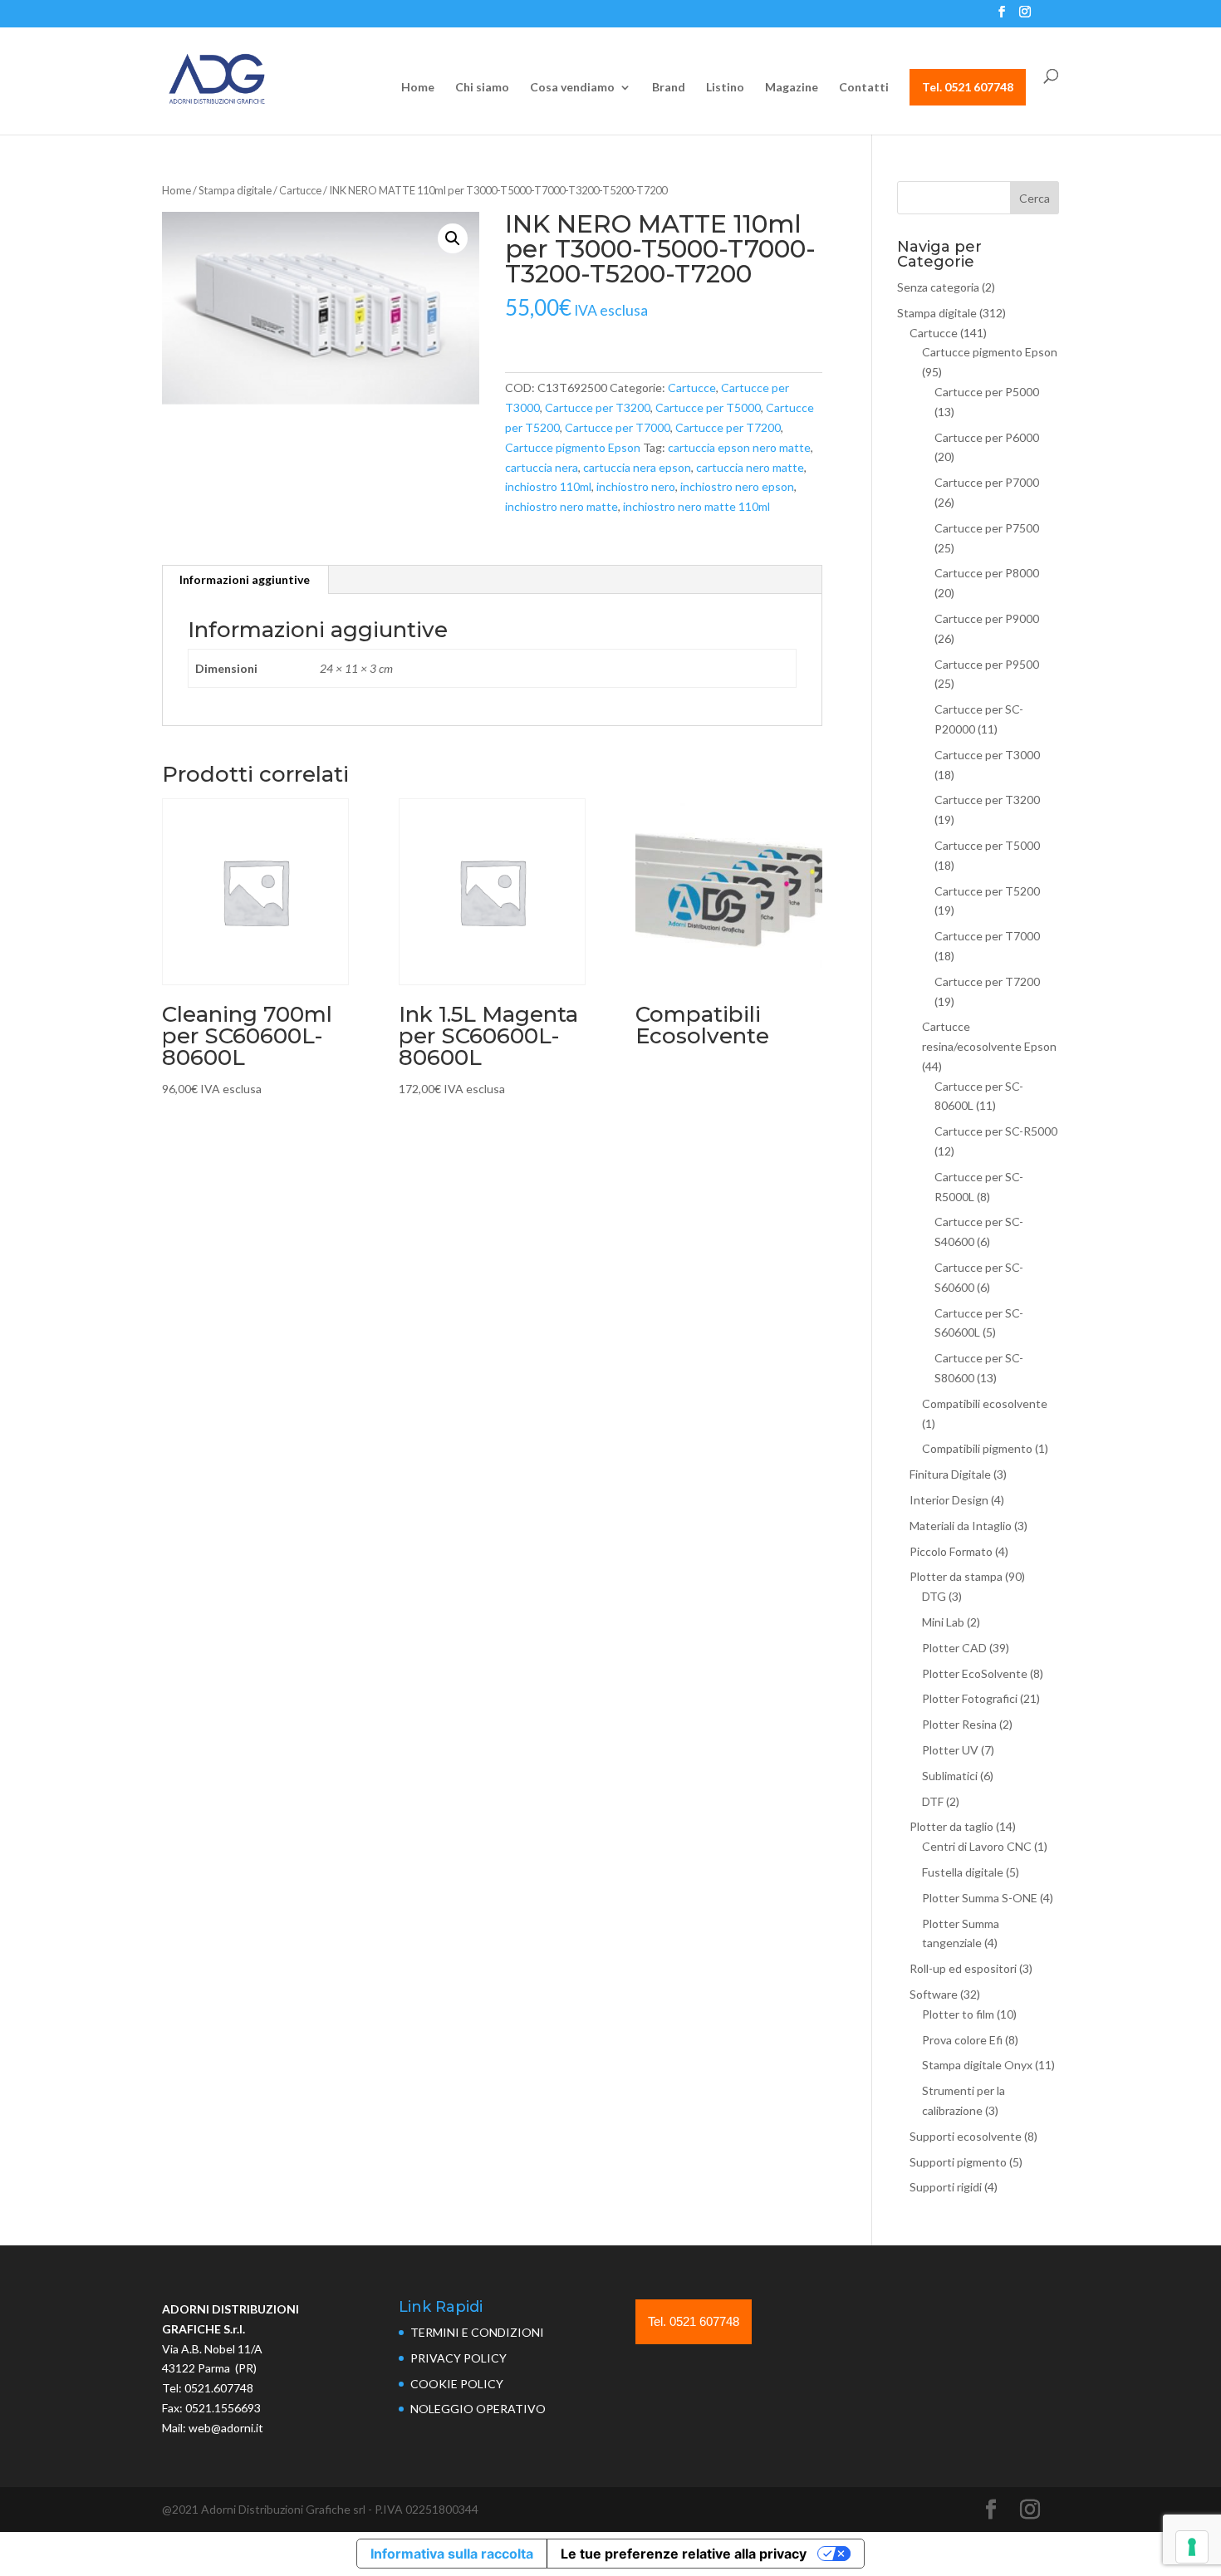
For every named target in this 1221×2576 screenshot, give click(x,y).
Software (934, 1994)
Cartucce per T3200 (598, 407)
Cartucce (300, 190)
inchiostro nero (636, 486)
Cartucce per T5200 (987, 891)
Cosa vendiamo (572, 88)
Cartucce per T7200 (728, 427)
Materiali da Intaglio (961, 1526)
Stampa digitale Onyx (977, 2065)
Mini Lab (943, 1622)
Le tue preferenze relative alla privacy (684, 2554)
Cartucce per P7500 (987, 528)
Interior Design (949, 1500)
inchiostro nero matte (561, 506)
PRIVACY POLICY (458, 2358)
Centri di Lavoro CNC (977, 1846)
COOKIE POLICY (457, 2384)
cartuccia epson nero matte (739, 447)
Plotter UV (950, 1750)
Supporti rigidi (946, 2187)
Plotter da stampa (956, 1576)
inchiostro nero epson (737, 486)
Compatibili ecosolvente (985, 1403)
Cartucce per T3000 (987, 755)
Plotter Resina (959, 1724)
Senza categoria (938, 287)
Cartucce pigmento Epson (573, 447)
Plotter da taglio (951, 1826)
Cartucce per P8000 (987, 573)
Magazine (792, 88)
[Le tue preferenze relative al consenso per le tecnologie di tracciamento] (1192, 2547)
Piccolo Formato (951, 1551)
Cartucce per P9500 (987, 664)
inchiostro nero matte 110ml (696, 506)
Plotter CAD (954, 1648)
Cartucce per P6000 (987, 437)
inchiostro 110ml (548, 486)
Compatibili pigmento (977, 1448)
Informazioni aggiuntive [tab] (245, 579)
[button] (453, 238)
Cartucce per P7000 (987, 482)
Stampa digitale (235, 190)
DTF (933, 1801)
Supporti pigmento (958, 2162)
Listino (725, 88)
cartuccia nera (542, 467)
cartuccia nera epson (637, 467)
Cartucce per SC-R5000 (996, 1131)
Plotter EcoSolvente (975, 1673)
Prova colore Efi (962, 2040)
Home (418, 88)
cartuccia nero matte (750, 467)
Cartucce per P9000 (987, 618)
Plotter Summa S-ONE (980, 1898)
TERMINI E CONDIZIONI (477, 2332)
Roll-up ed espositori (963, 1968)
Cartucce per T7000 (618, 427)
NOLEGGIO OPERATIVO (478, 2409)
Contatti (864, 88)
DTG (934, 1596)
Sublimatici (950, 1776)
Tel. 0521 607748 (968, 87)
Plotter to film (958, 2014)
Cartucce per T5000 (708, 407)
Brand (669, 88)
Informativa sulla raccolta (452, 2554)
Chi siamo (482, 88)
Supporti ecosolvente (966, 2136)
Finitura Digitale (950, 1474)
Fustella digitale (963, 1872)
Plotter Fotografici (970, 1698)
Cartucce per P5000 (987, 392)
